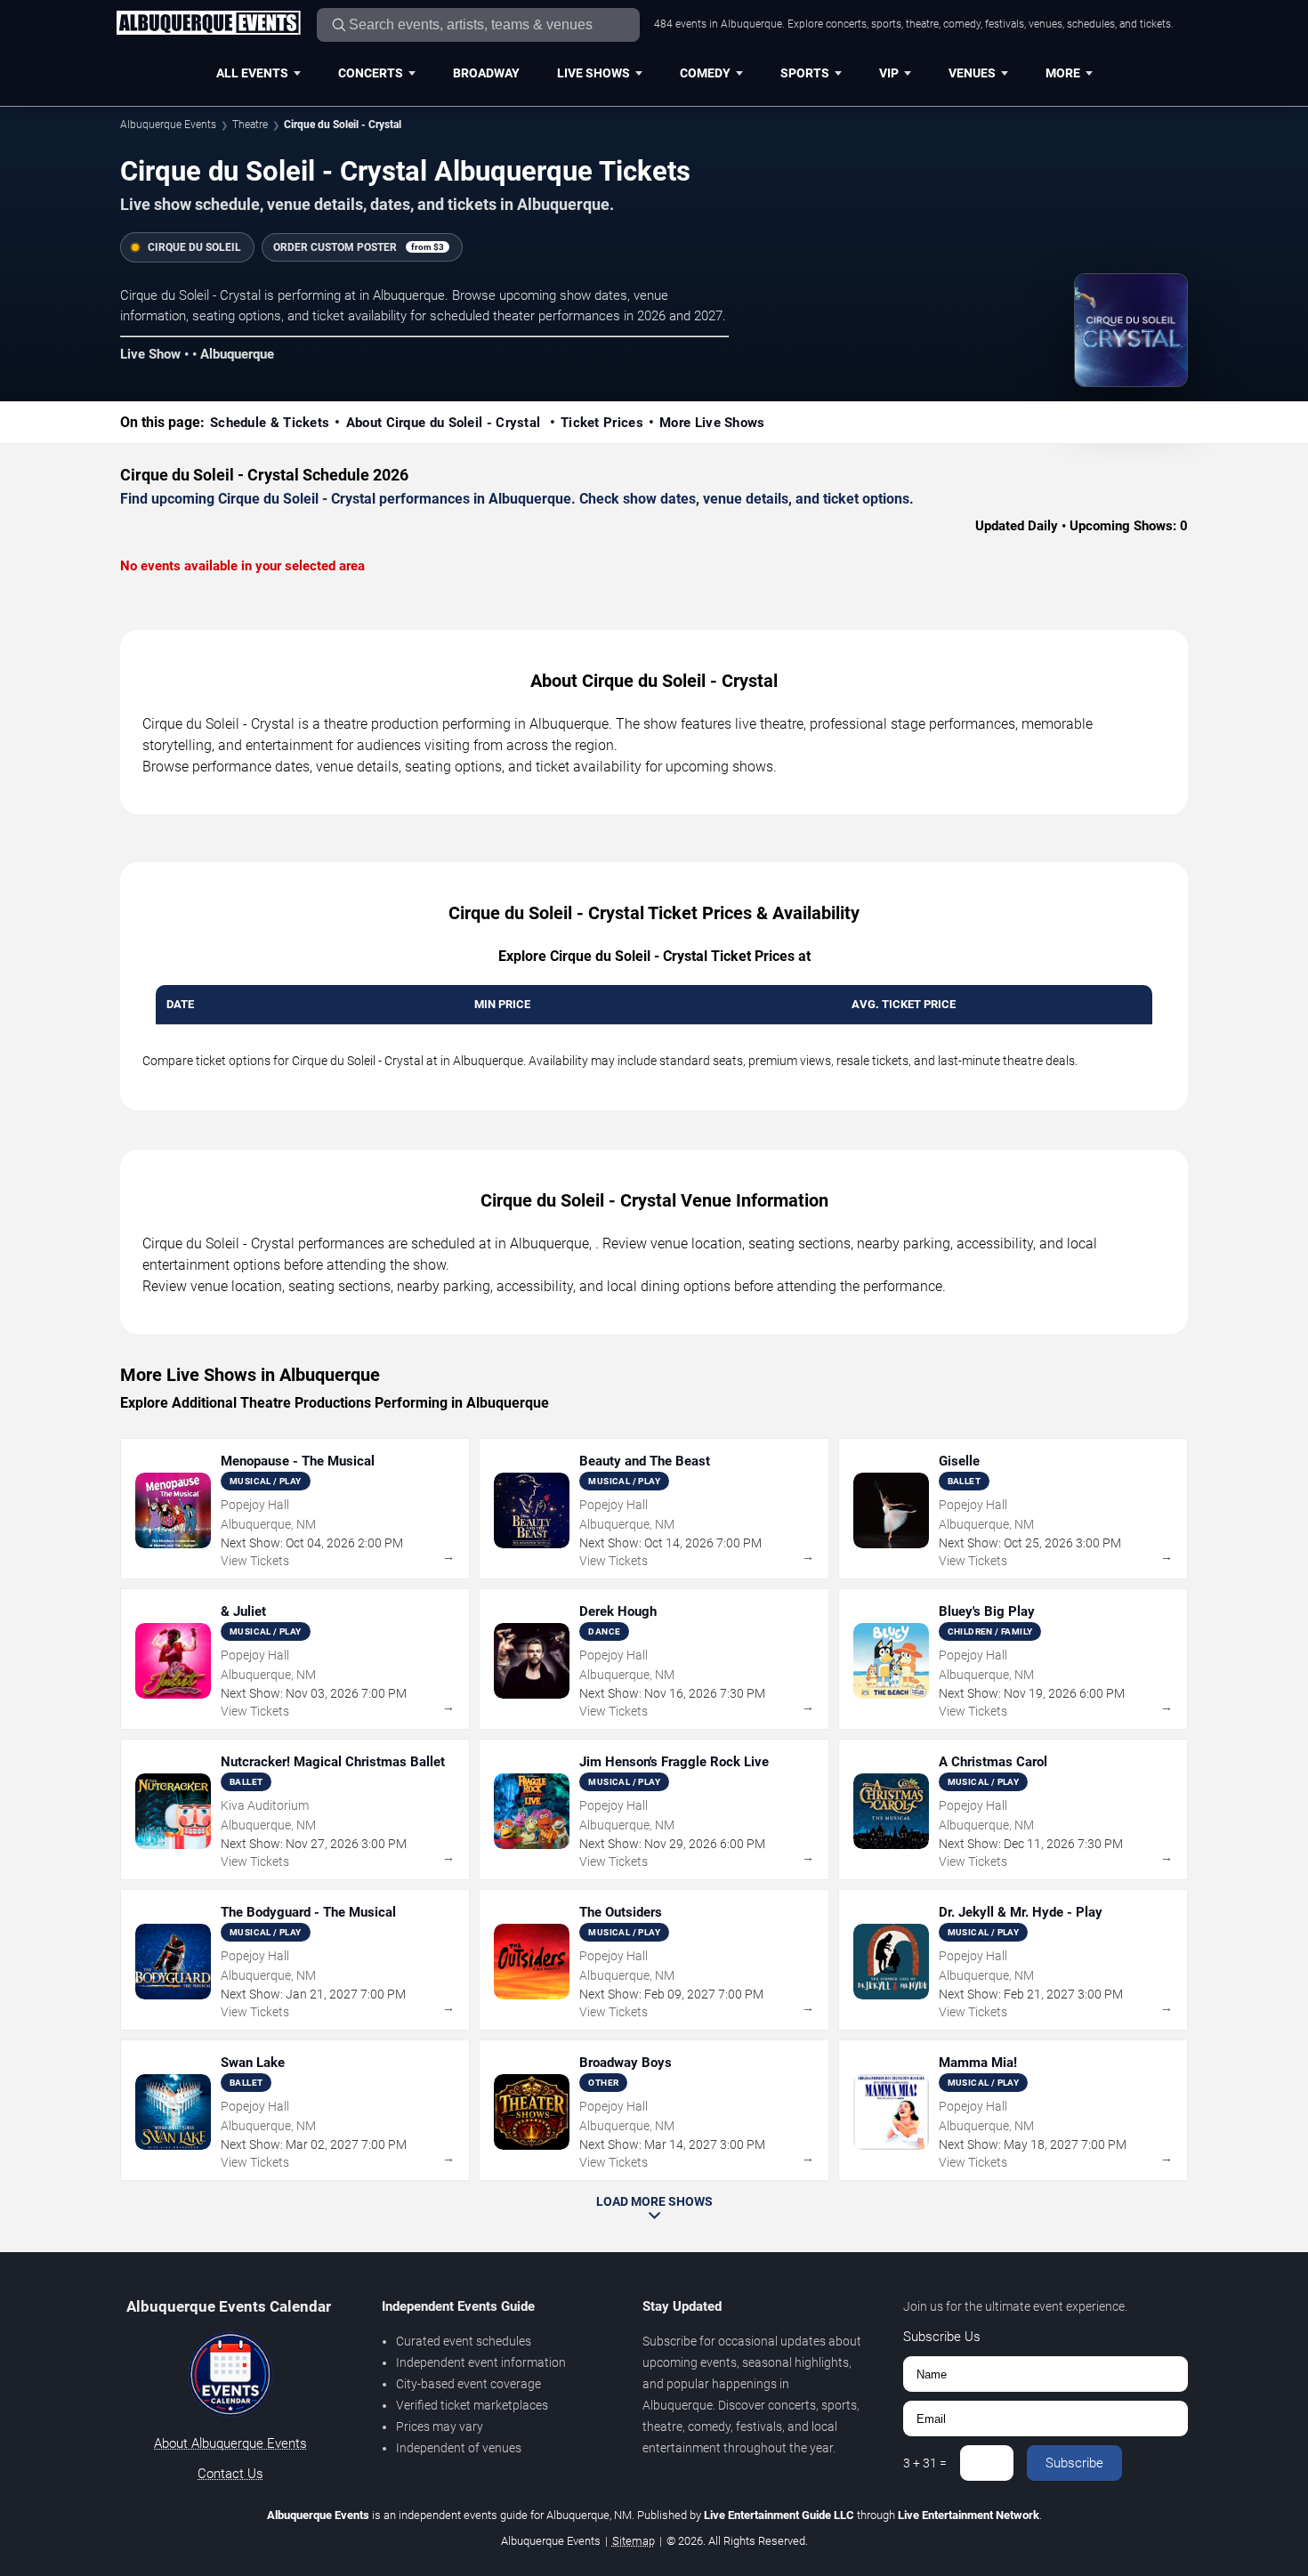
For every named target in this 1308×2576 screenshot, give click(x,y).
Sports (805, 73)
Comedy (705, 73)
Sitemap (634, 2541)
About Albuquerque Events (230, 2443)
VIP (889, 73)
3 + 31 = (925, 2463)
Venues (972, 73)
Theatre (250, 125)
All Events (252, 73)
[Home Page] (208, 24)
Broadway (486, 73)
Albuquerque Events (168, 125)
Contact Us (230, 2474)
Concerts (371, 73)
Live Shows (593, 73)
